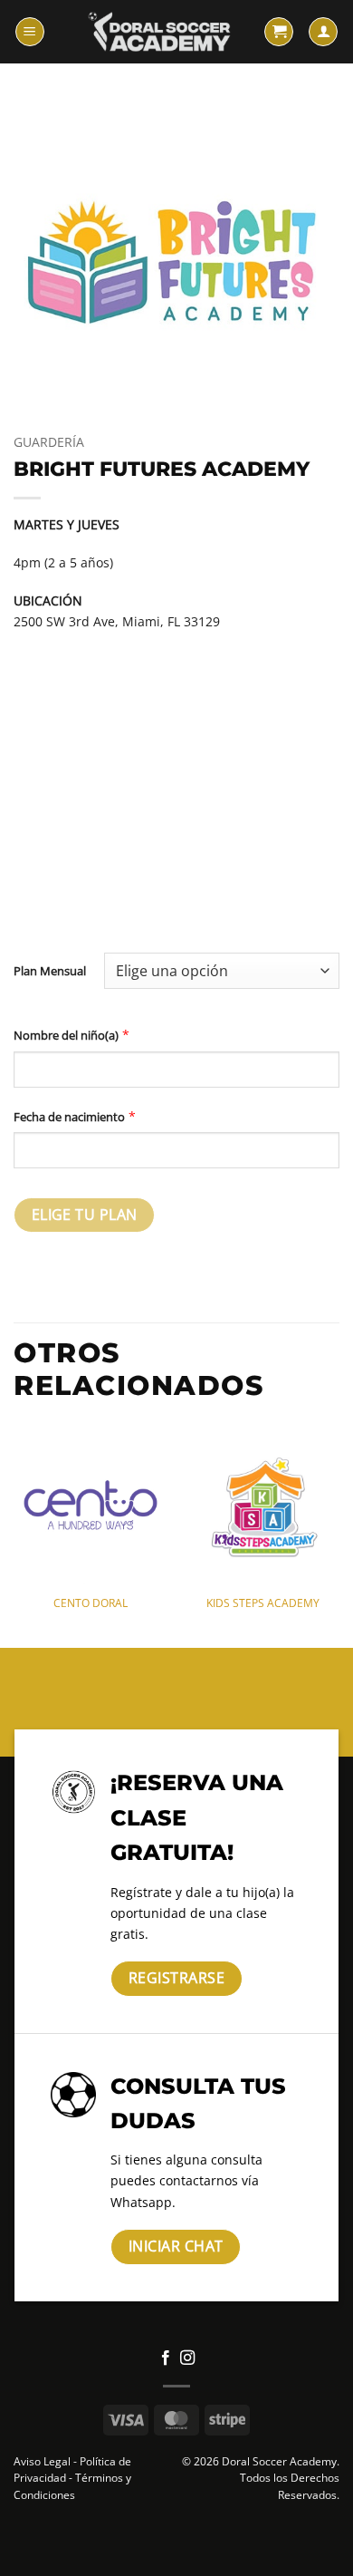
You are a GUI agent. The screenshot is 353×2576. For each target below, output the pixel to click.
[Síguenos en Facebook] (166, 2358)
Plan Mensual (50, 971)
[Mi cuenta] (323, 32)
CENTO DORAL (91, 1603)
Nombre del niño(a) (66, 1035)
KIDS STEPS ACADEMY (263, 1603)
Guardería (49, 442)
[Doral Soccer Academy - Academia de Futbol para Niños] (159, 32)
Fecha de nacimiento (69, 1117)
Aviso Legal (42, 2461)
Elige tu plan (85, 1215)
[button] (30, 32)
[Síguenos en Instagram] (187, 2358)
